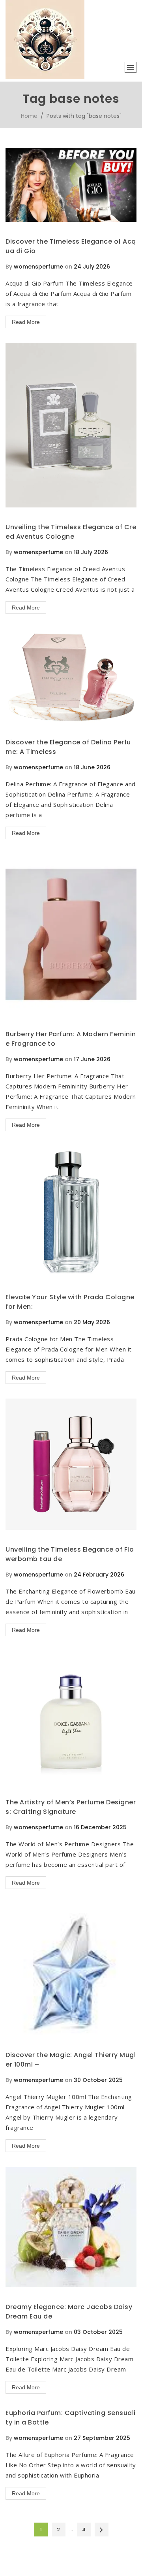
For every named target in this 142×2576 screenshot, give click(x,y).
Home (29, 116)
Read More (26, 322)
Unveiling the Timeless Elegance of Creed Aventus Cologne (71, 532)
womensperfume (38, 267)
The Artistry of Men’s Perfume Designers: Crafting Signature (71, 1807)
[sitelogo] (45, 77)
